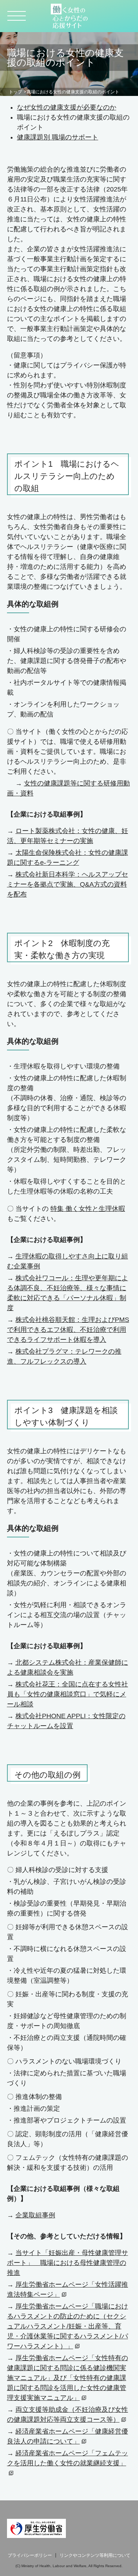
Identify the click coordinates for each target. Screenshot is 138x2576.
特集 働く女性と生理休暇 (88, 1209)
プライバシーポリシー (30, 2555)
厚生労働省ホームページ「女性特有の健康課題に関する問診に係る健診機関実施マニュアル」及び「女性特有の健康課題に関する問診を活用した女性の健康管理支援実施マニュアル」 (68, 2378)
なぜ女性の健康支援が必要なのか (67, 107)
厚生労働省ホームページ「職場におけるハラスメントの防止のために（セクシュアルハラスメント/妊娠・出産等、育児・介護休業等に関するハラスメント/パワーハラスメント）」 (68, 2326)
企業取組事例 (35, 2215)
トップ (15, 92)
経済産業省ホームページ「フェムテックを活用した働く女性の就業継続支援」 (68, 2458)
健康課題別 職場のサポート (58, 137)
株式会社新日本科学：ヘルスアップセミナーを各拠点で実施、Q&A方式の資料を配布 (68, 884)
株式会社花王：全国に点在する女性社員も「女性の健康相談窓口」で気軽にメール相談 (68, 1694)
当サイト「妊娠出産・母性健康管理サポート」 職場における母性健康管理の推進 (68, 2263)
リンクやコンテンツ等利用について (95, 2555)
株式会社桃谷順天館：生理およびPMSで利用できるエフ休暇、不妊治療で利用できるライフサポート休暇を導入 (68, 1330)
